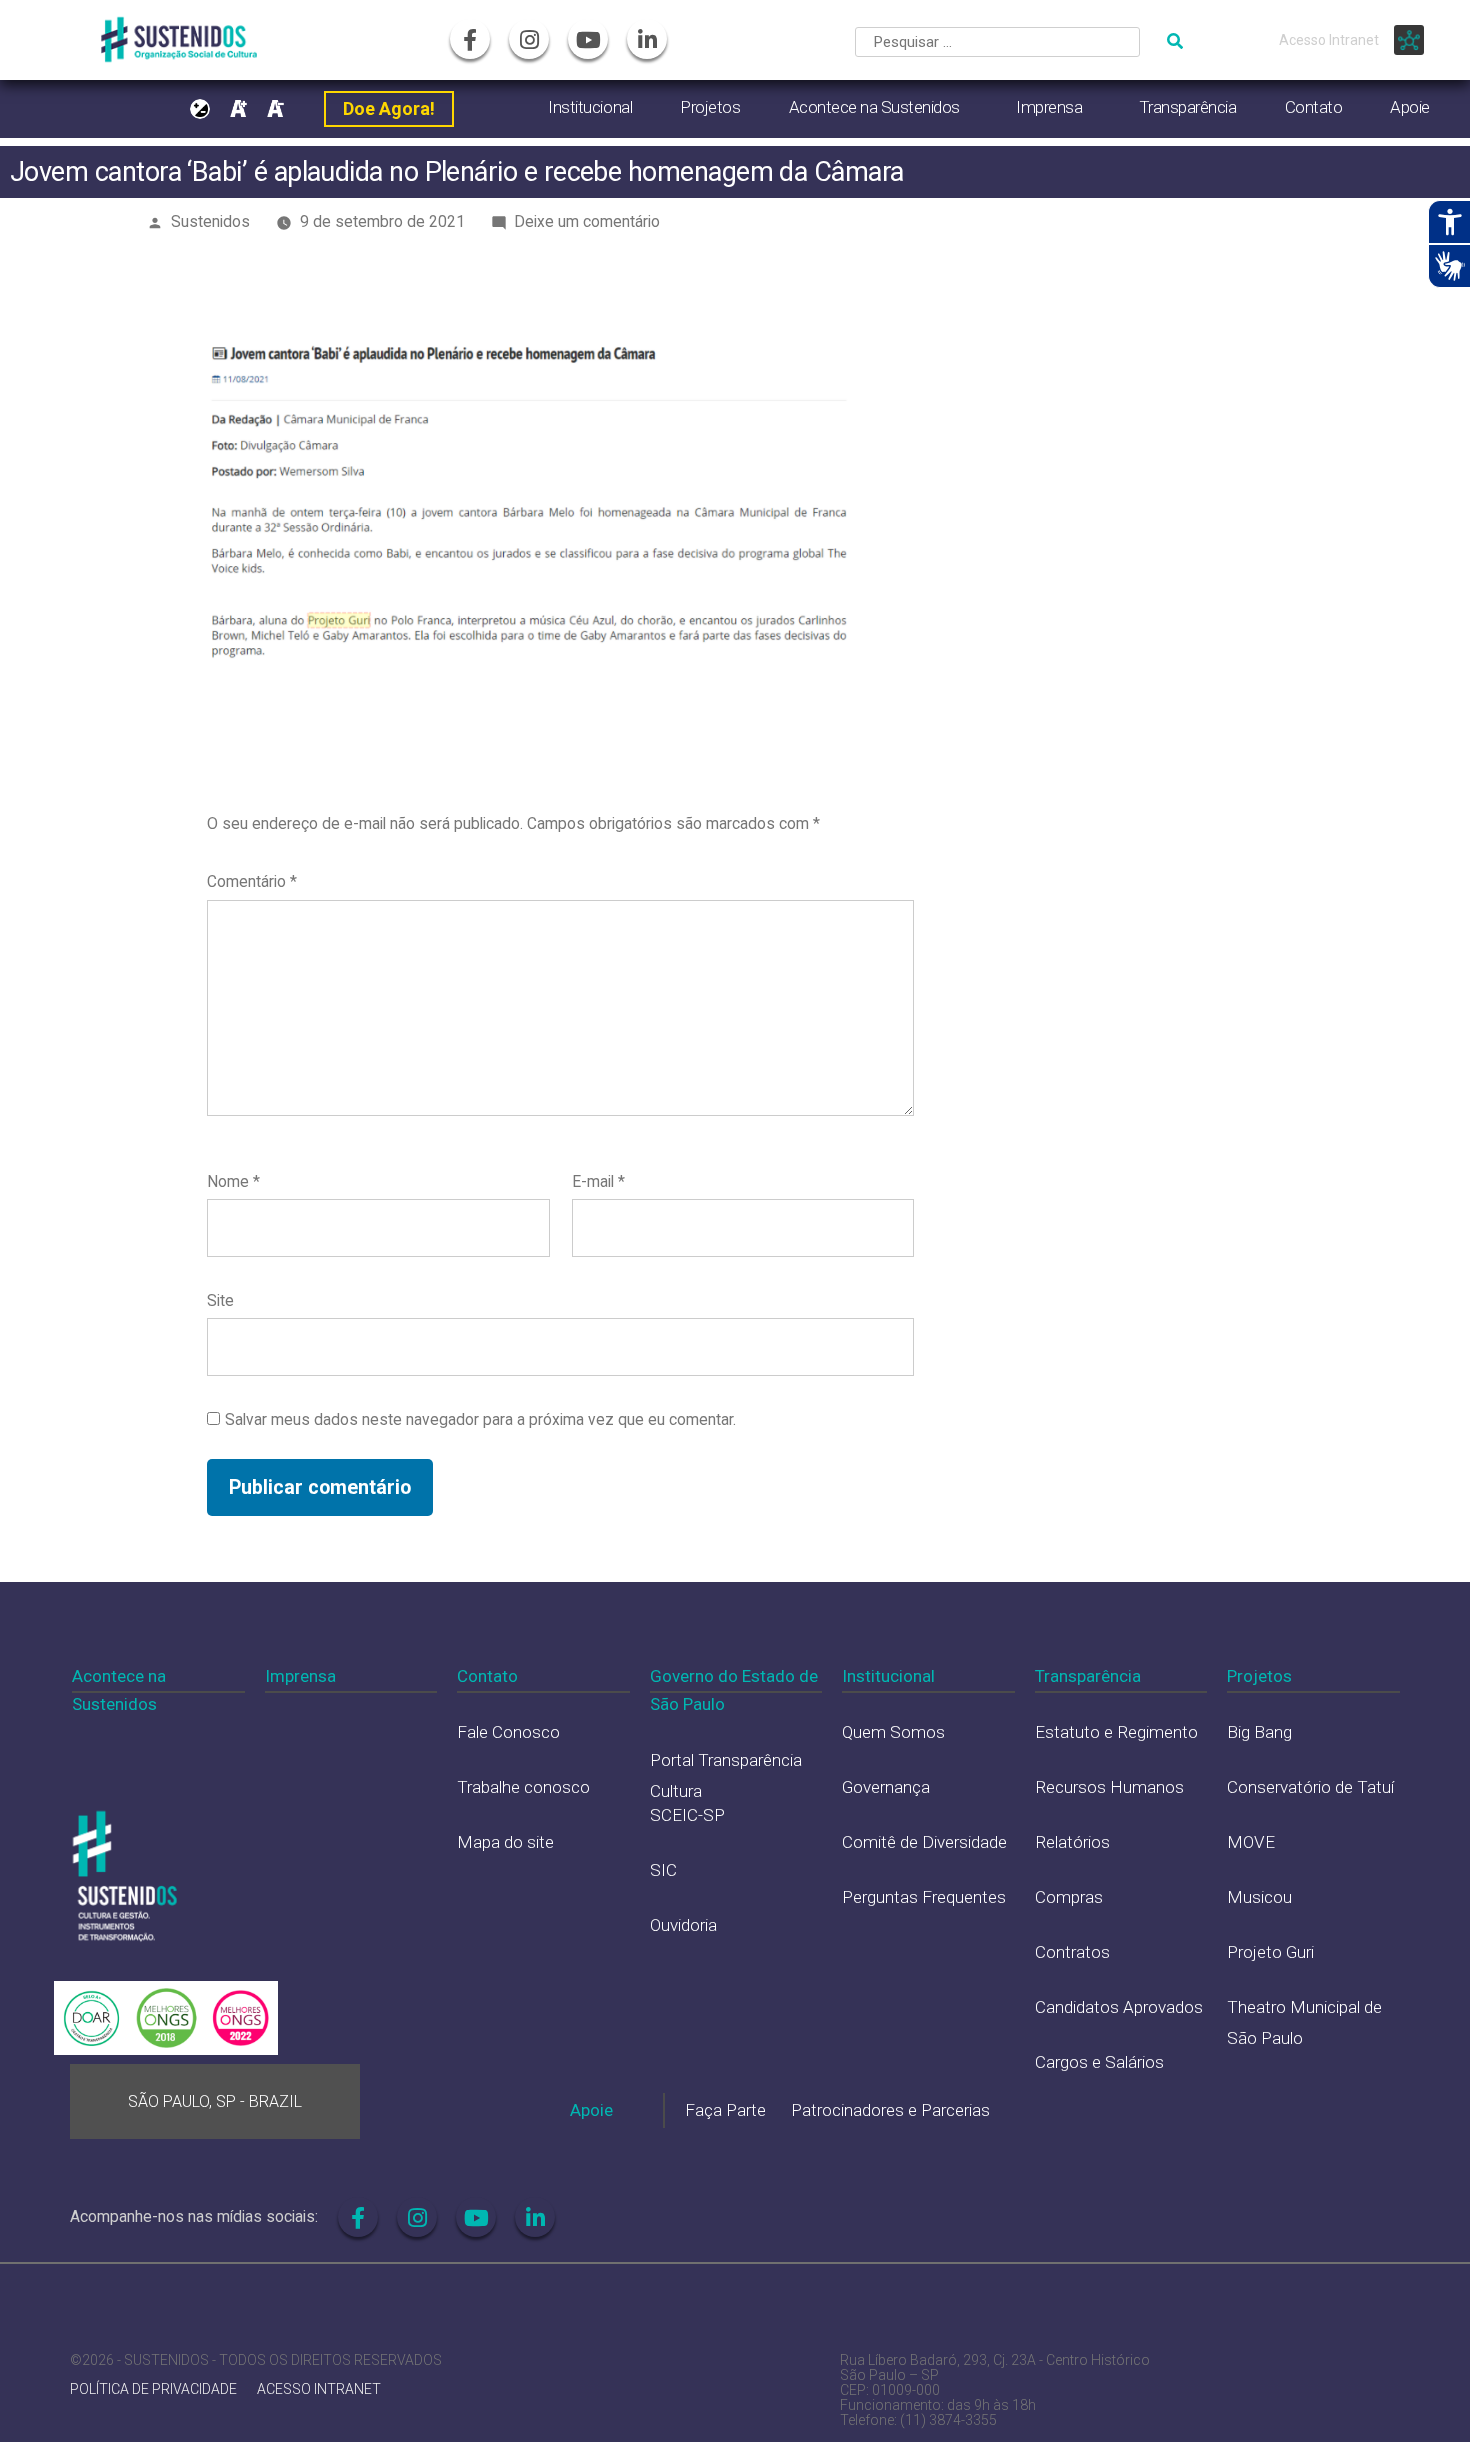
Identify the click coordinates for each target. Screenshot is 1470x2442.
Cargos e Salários (1099, 2062)
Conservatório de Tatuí (1310, 1787)
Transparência (1188, 107)
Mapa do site (505, 1842)
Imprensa (1049, 107)
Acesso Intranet (1329, 40)
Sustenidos (210, 221)
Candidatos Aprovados (1119, 2007)
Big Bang (1259, 1732)
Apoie (1410, 107)
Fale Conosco (508, 1732)
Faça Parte (725, 2110)
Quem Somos (893, 1732)
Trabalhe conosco (523, 1787)
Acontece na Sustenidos (874, 107)
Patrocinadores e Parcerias (890, 2110)
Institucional (590, 107)
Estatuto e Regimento (1116, 1732)
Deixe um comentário (587, 221)
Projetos (710, 107)
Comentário (252, 881)
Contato (1314, 107)
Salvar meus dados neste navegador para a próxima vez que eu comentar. (480, 1419)
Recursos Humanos (1109, 1787)
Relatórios (1072, 1842)
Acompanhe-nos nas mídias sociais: (194, 2216)
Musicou (1259, 1897)
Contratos (1072, 1952)
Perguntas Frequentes (924, 1897)
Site (220, 1300)
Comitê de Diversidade (924, 1842)
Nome (233, 1181)
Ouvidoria (683, 1925)
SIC (663, 1870)
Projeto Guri (1270, 1952)
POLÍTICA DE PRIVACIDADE (153, 2389)
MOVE (1251, 1842)
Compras (1069, 1897)
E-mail (598, 1181)
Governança (886, 1787)
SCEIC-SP (687, 1815)
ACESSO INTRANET (319, 2389)
